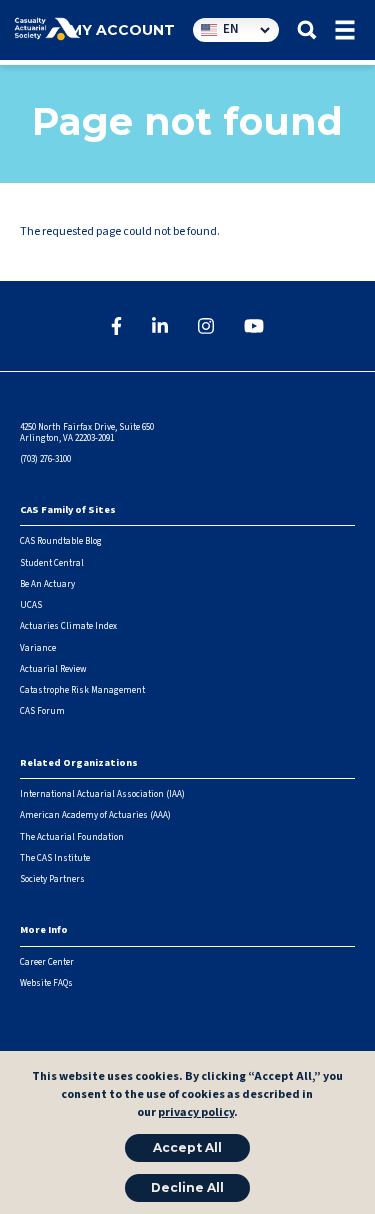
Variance (38, 648)
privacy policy (196, 1112)
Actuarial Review (53, 669)
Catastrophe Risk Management (82, 690)
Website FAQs (46, 983)
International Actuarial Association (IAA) (102, 794)
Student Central (52, 563)
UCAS (31, 605)
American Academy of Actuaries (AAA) (95, 815)
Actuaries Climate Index (68, 626)
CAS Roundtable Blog (61, 541)
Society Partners (52, 879)
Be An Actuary (47, 584)
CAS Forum (42, 711)
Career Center (47, 962)
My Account (122, 30)
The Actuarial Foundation (72, 837)
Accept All (187, 1147)
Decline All (187, 1187)
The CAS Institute (55, 858)
